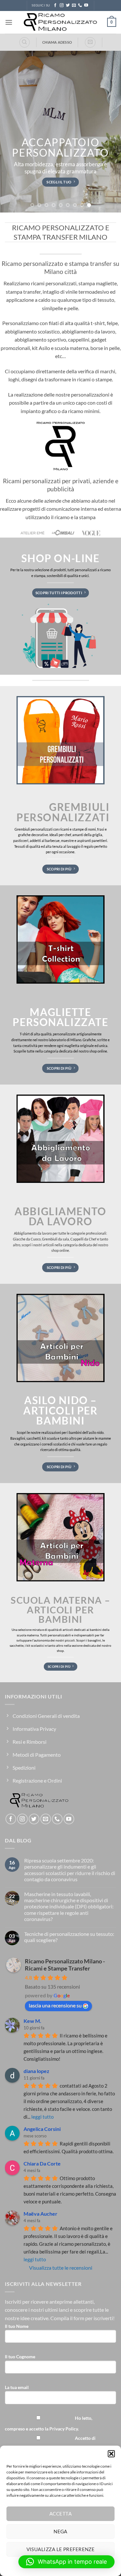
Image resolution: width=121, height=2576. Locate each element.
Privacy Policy (64, 2429)
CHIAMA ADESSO (57, 42)
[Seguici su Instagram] (62, 5)
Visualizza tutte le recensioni (61, 2268)
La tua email (17, 2387)
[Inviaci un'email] (74, 5)
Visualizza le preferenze (61, 2549)
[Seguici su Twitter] (68, 5)
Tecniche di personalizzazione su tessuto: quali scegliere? (69, 1937)
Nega (60, 2531)
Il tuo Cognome (20, 2357)
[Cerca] (25, 42)
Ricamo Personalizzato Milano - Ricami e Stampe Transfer (65, 1965)
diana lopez (36, 2071)
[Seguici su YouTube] (86, 5)
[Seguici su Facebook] (55, 5)
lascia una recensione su (55, 2005)
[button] (111, 2454)
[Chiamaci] (80, 5)
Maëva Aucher (40, 2214)
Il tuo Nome (17, 2326)
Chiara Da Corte (42, 2163)
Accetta (60, 2514)
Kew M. (32, 2021)
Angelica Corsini (42, 2129)
